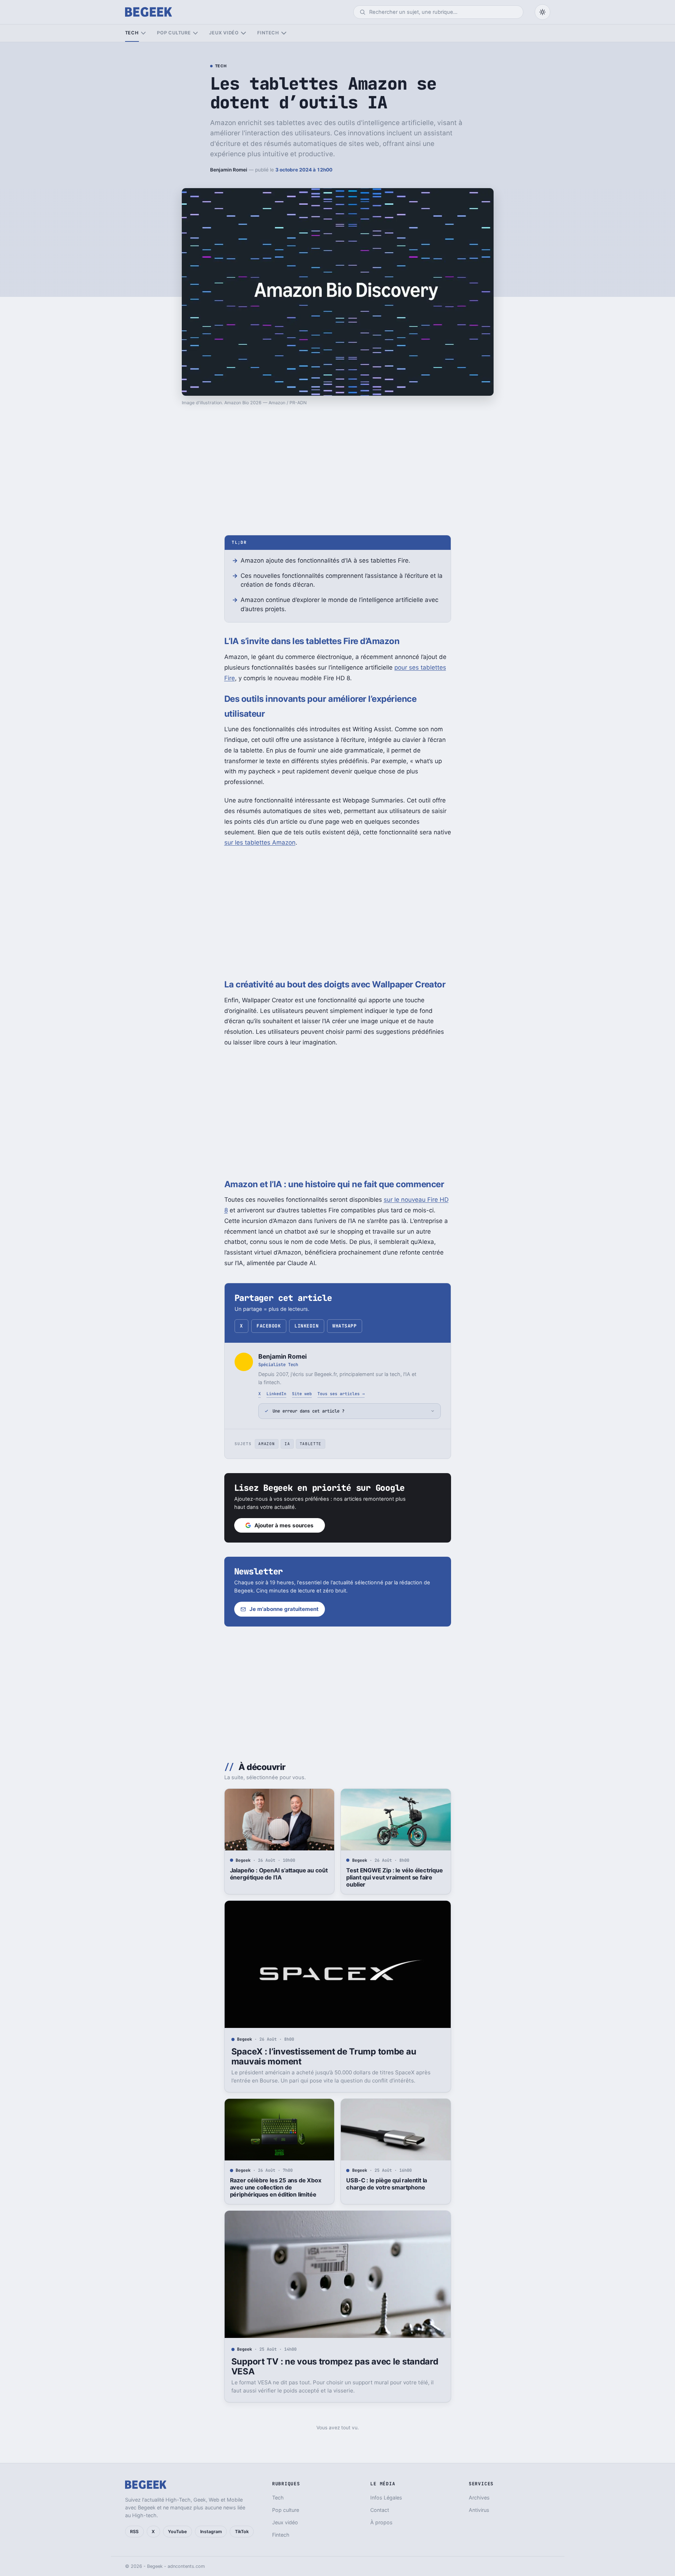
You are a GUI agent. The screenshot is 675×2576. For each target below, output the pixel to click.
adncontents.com (186, 2566)
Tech (132, 33)
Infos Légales (386, 2498)
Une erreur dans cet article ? (308, 1411)
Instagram (211, 2532)
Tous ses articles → (341, 1394)
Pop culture (174, 33)
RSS (134, 2532)
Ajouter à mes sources (284, 1525)
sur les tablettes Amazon (260, 842)
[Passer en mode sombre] (542, 12)
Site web (302, 1394)
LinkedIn (306, 1326)
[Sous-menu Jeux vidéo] (243, 33)
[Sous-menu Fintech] (284, 33)
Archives (479, 2498)
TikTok (242, 2532)
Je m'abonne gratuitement (284, 1609)
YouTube (177, 2532)
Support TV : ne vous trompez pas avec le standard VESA (335, 2366)
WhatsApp (344, 1326)
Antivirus (479, 2510)
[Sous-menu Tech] (143, 33)
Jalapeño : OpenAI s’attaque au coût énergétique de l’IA (279, 1874)
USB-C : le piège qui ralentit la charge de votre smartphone (387, 2184)
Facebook (269, 1326)
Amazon (266, 1444)
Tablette (311, 1444)
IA (287, 1444)
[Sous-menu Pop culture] (195, 33)
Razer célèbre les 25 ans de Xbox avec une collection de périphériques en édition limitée (276, 2187)
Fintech (268, 33)
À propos (381, 2522)
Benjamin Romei (229, 170)
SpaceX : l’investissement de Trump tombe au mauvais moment (324, 2056)
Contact (380, 2510)
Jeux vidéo (224, 33)
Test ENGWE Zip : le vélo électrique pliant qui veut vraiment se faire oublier (394, 1877)
